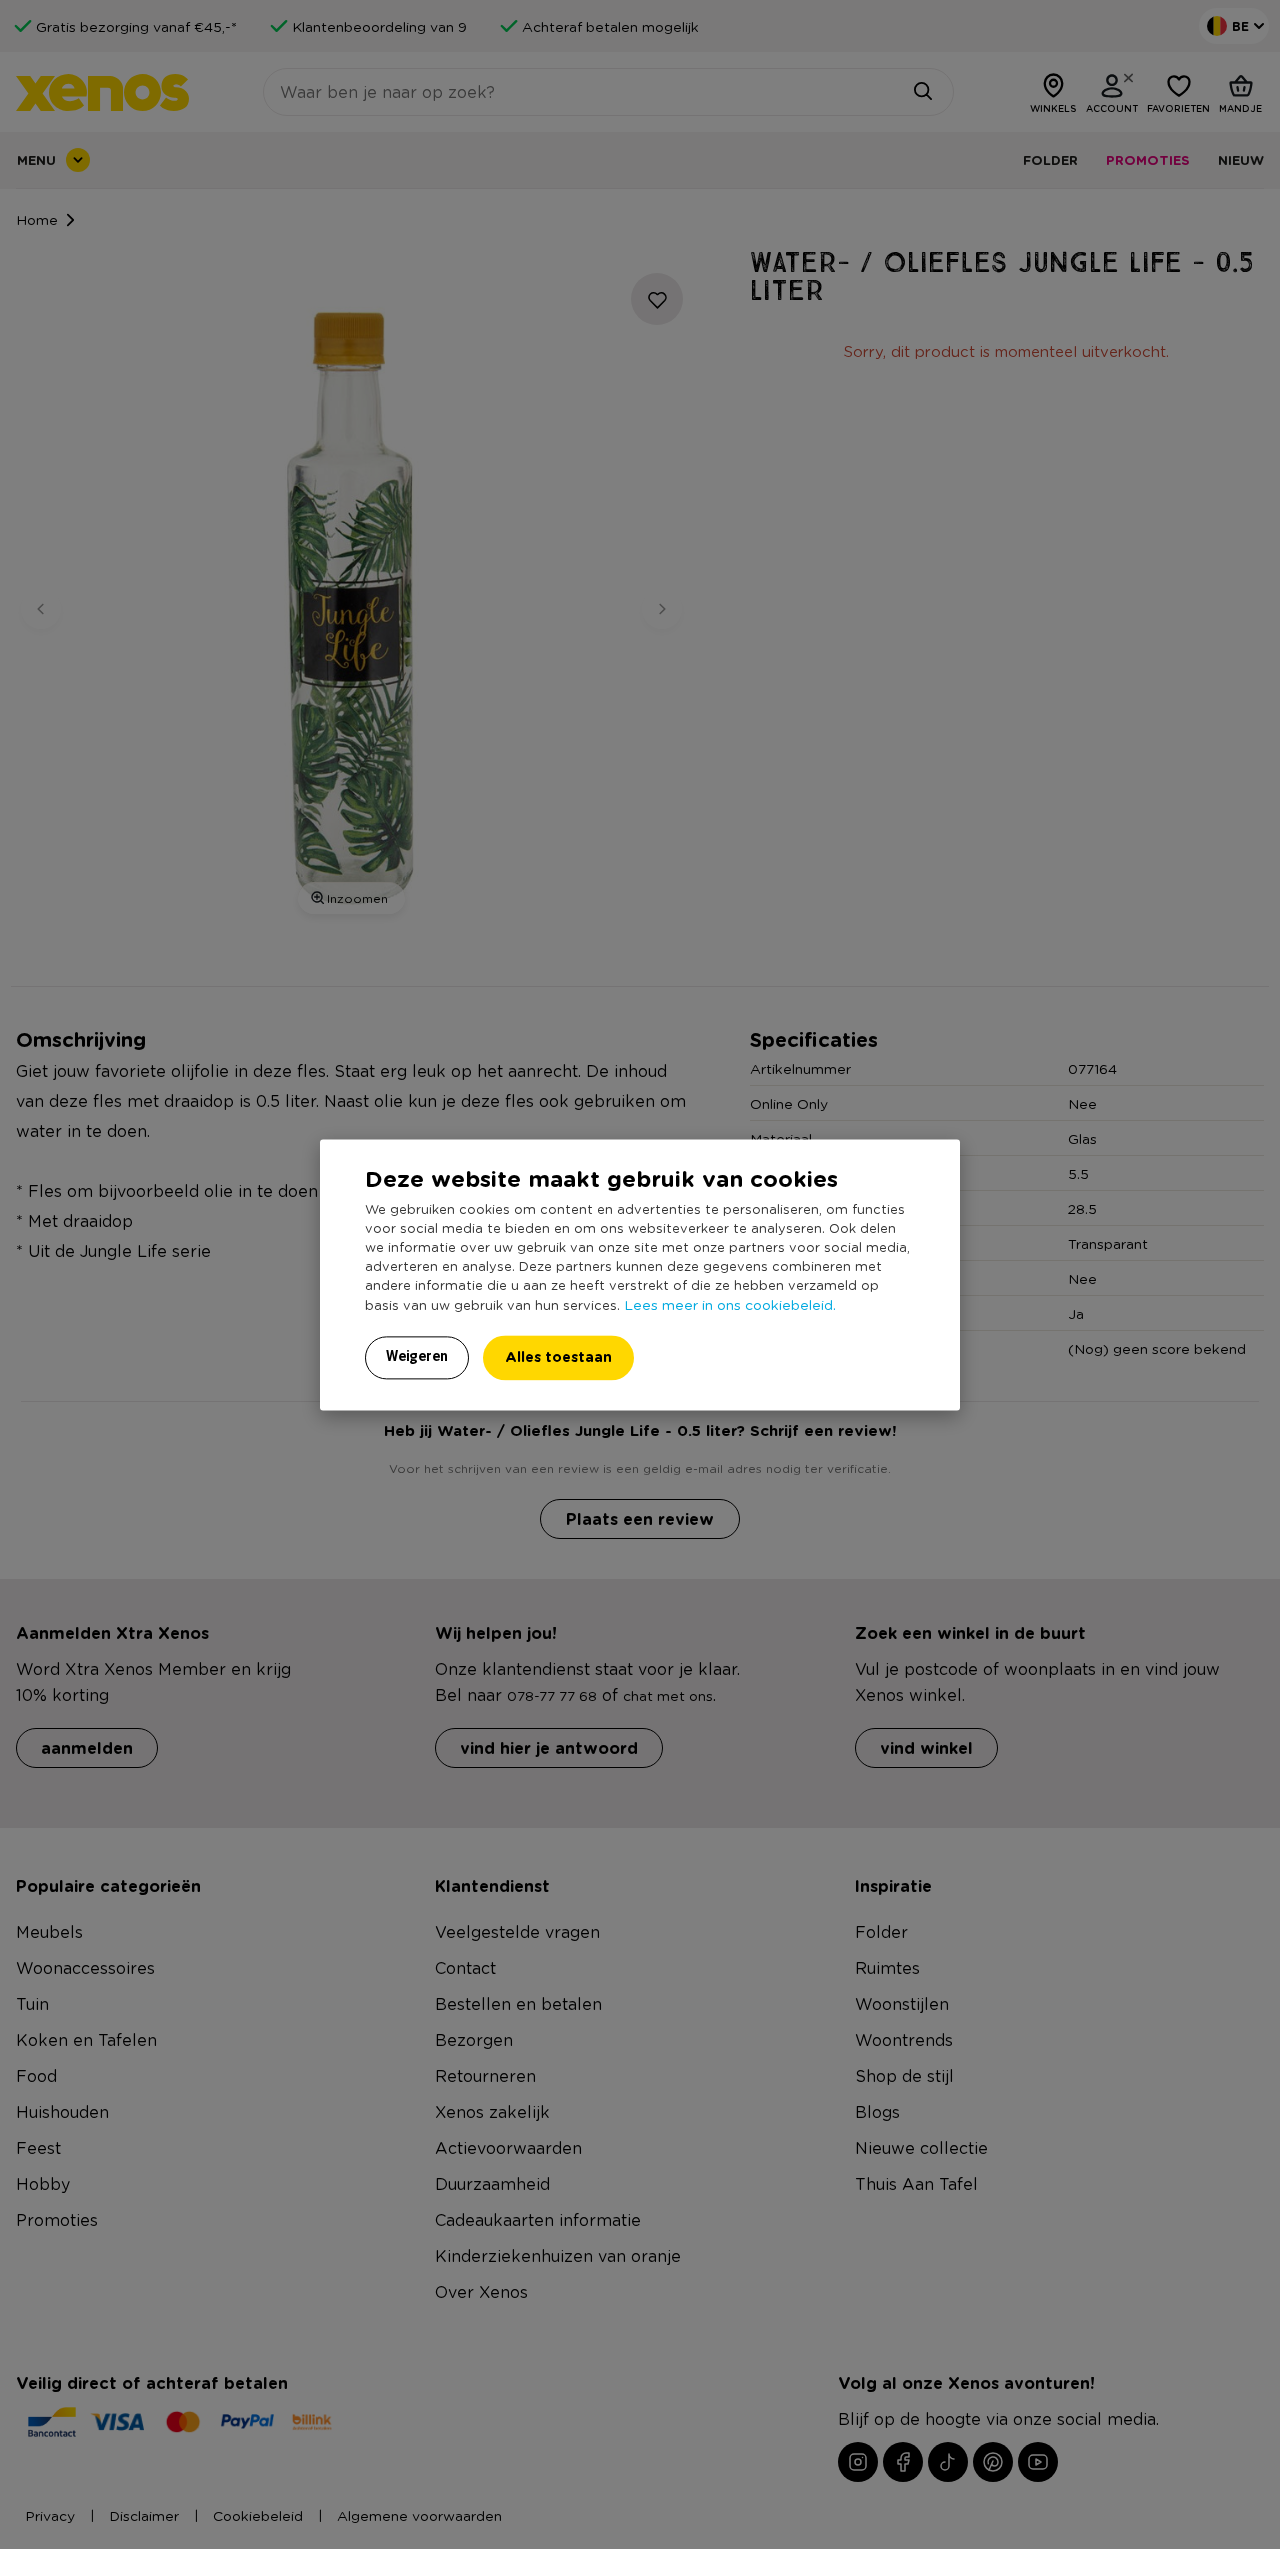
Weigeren (417, 1356)
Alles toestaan (558, 1356)
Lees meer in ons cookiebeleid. (730, 1304)
